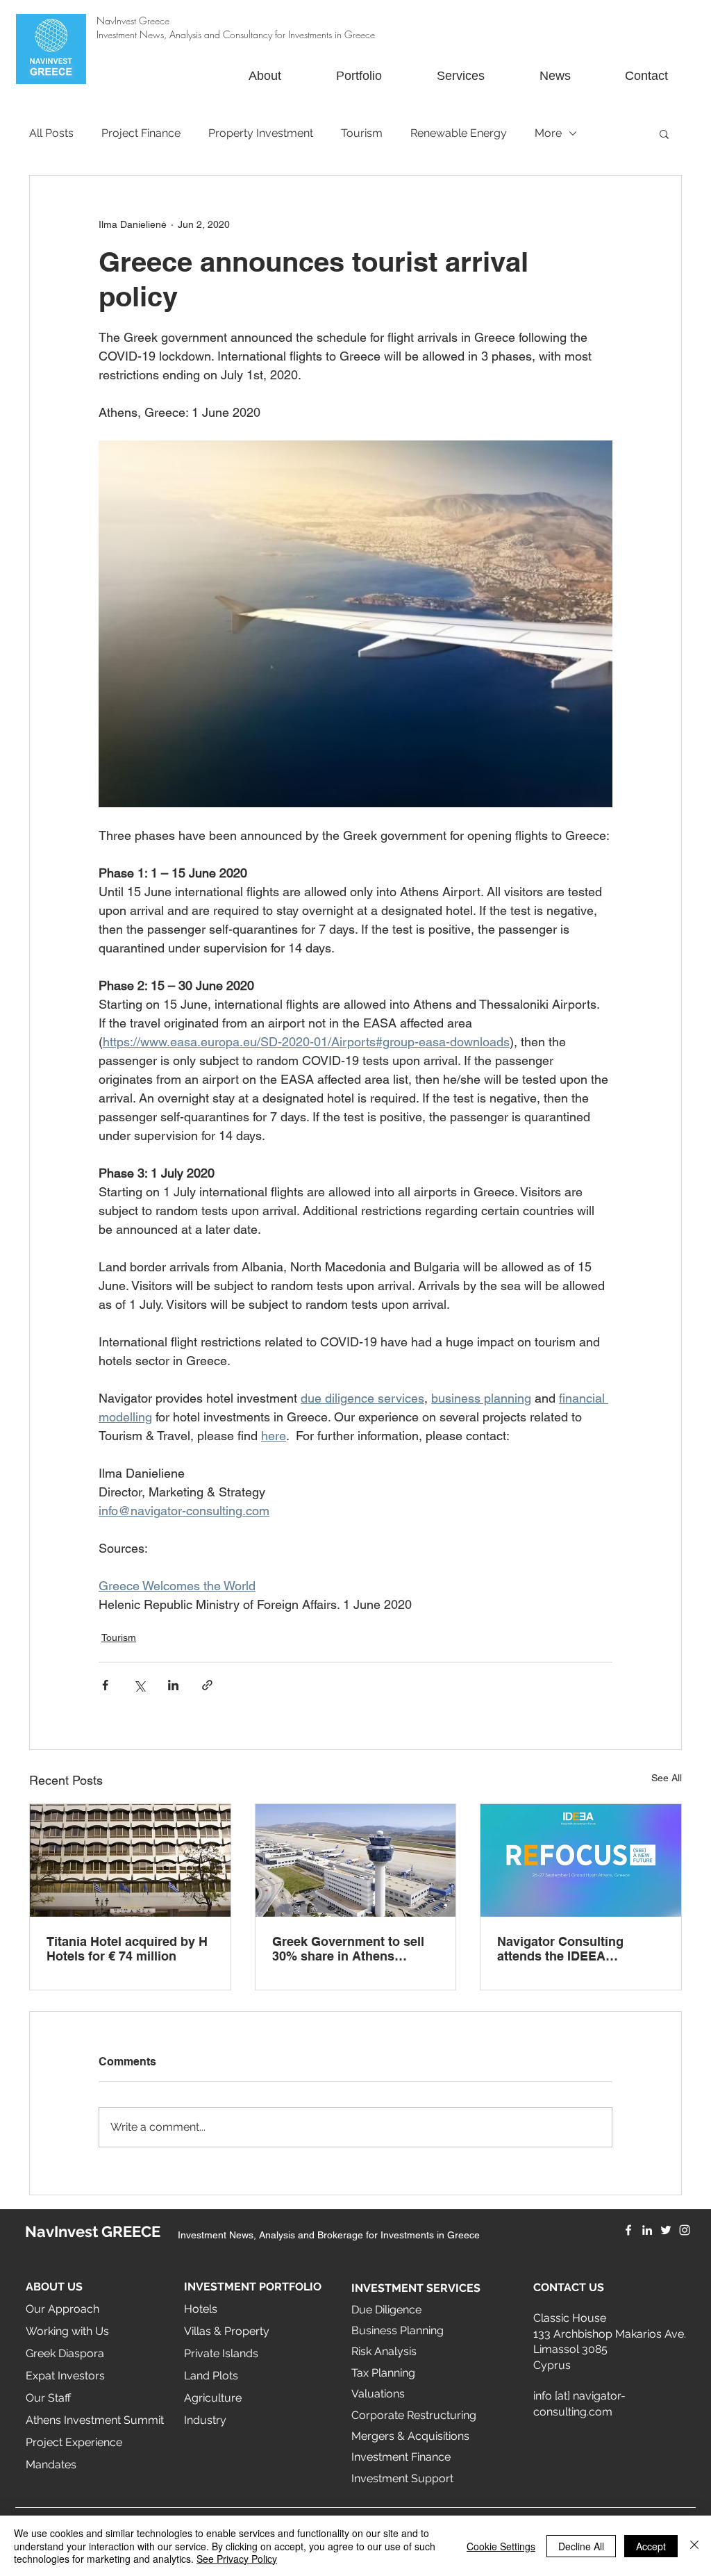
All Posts (51, 133)
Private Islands (221, 2353)
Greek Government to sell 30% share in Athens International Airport (348, 1949)
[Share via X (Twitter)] (139, 1685)
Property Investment (261, 133)
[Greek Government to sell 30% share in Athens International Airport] (356, 1860)
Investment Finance (401, 2457)
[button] (664, 133)
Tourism (362, 133)
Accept (651, 2546)
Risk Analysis (384, 2351)
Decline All (581, 2546)
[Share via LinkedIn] (173, 1685)
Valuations (378, 2394)
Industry (205, 2420)
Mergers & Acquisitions (410, 2436)
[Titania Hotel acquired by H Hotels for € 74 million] (130, 1860)
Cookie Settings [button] (501, 2546)
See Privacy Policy (237, 2559)
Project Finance (141, 133)
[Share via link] (207, 1685)
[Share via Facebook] (105, 1685)
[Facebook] (628, 2230)
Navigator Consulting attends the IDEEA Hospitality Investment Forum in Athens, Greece (571, 1949)
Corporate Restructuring (414, 2415)
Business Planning (398, 2330)
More (548, 133)
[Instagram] (685, 2230)
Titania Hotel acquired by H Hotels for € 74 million (127, 1949)
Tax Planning (383, 2373)
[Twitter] (666, 2230)
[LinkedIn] (647, 2230)
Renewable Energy (459, 133)
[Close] (694, 2546)
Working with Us (67, 2331)
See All (667, 1778)
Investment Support (402, 2478)
